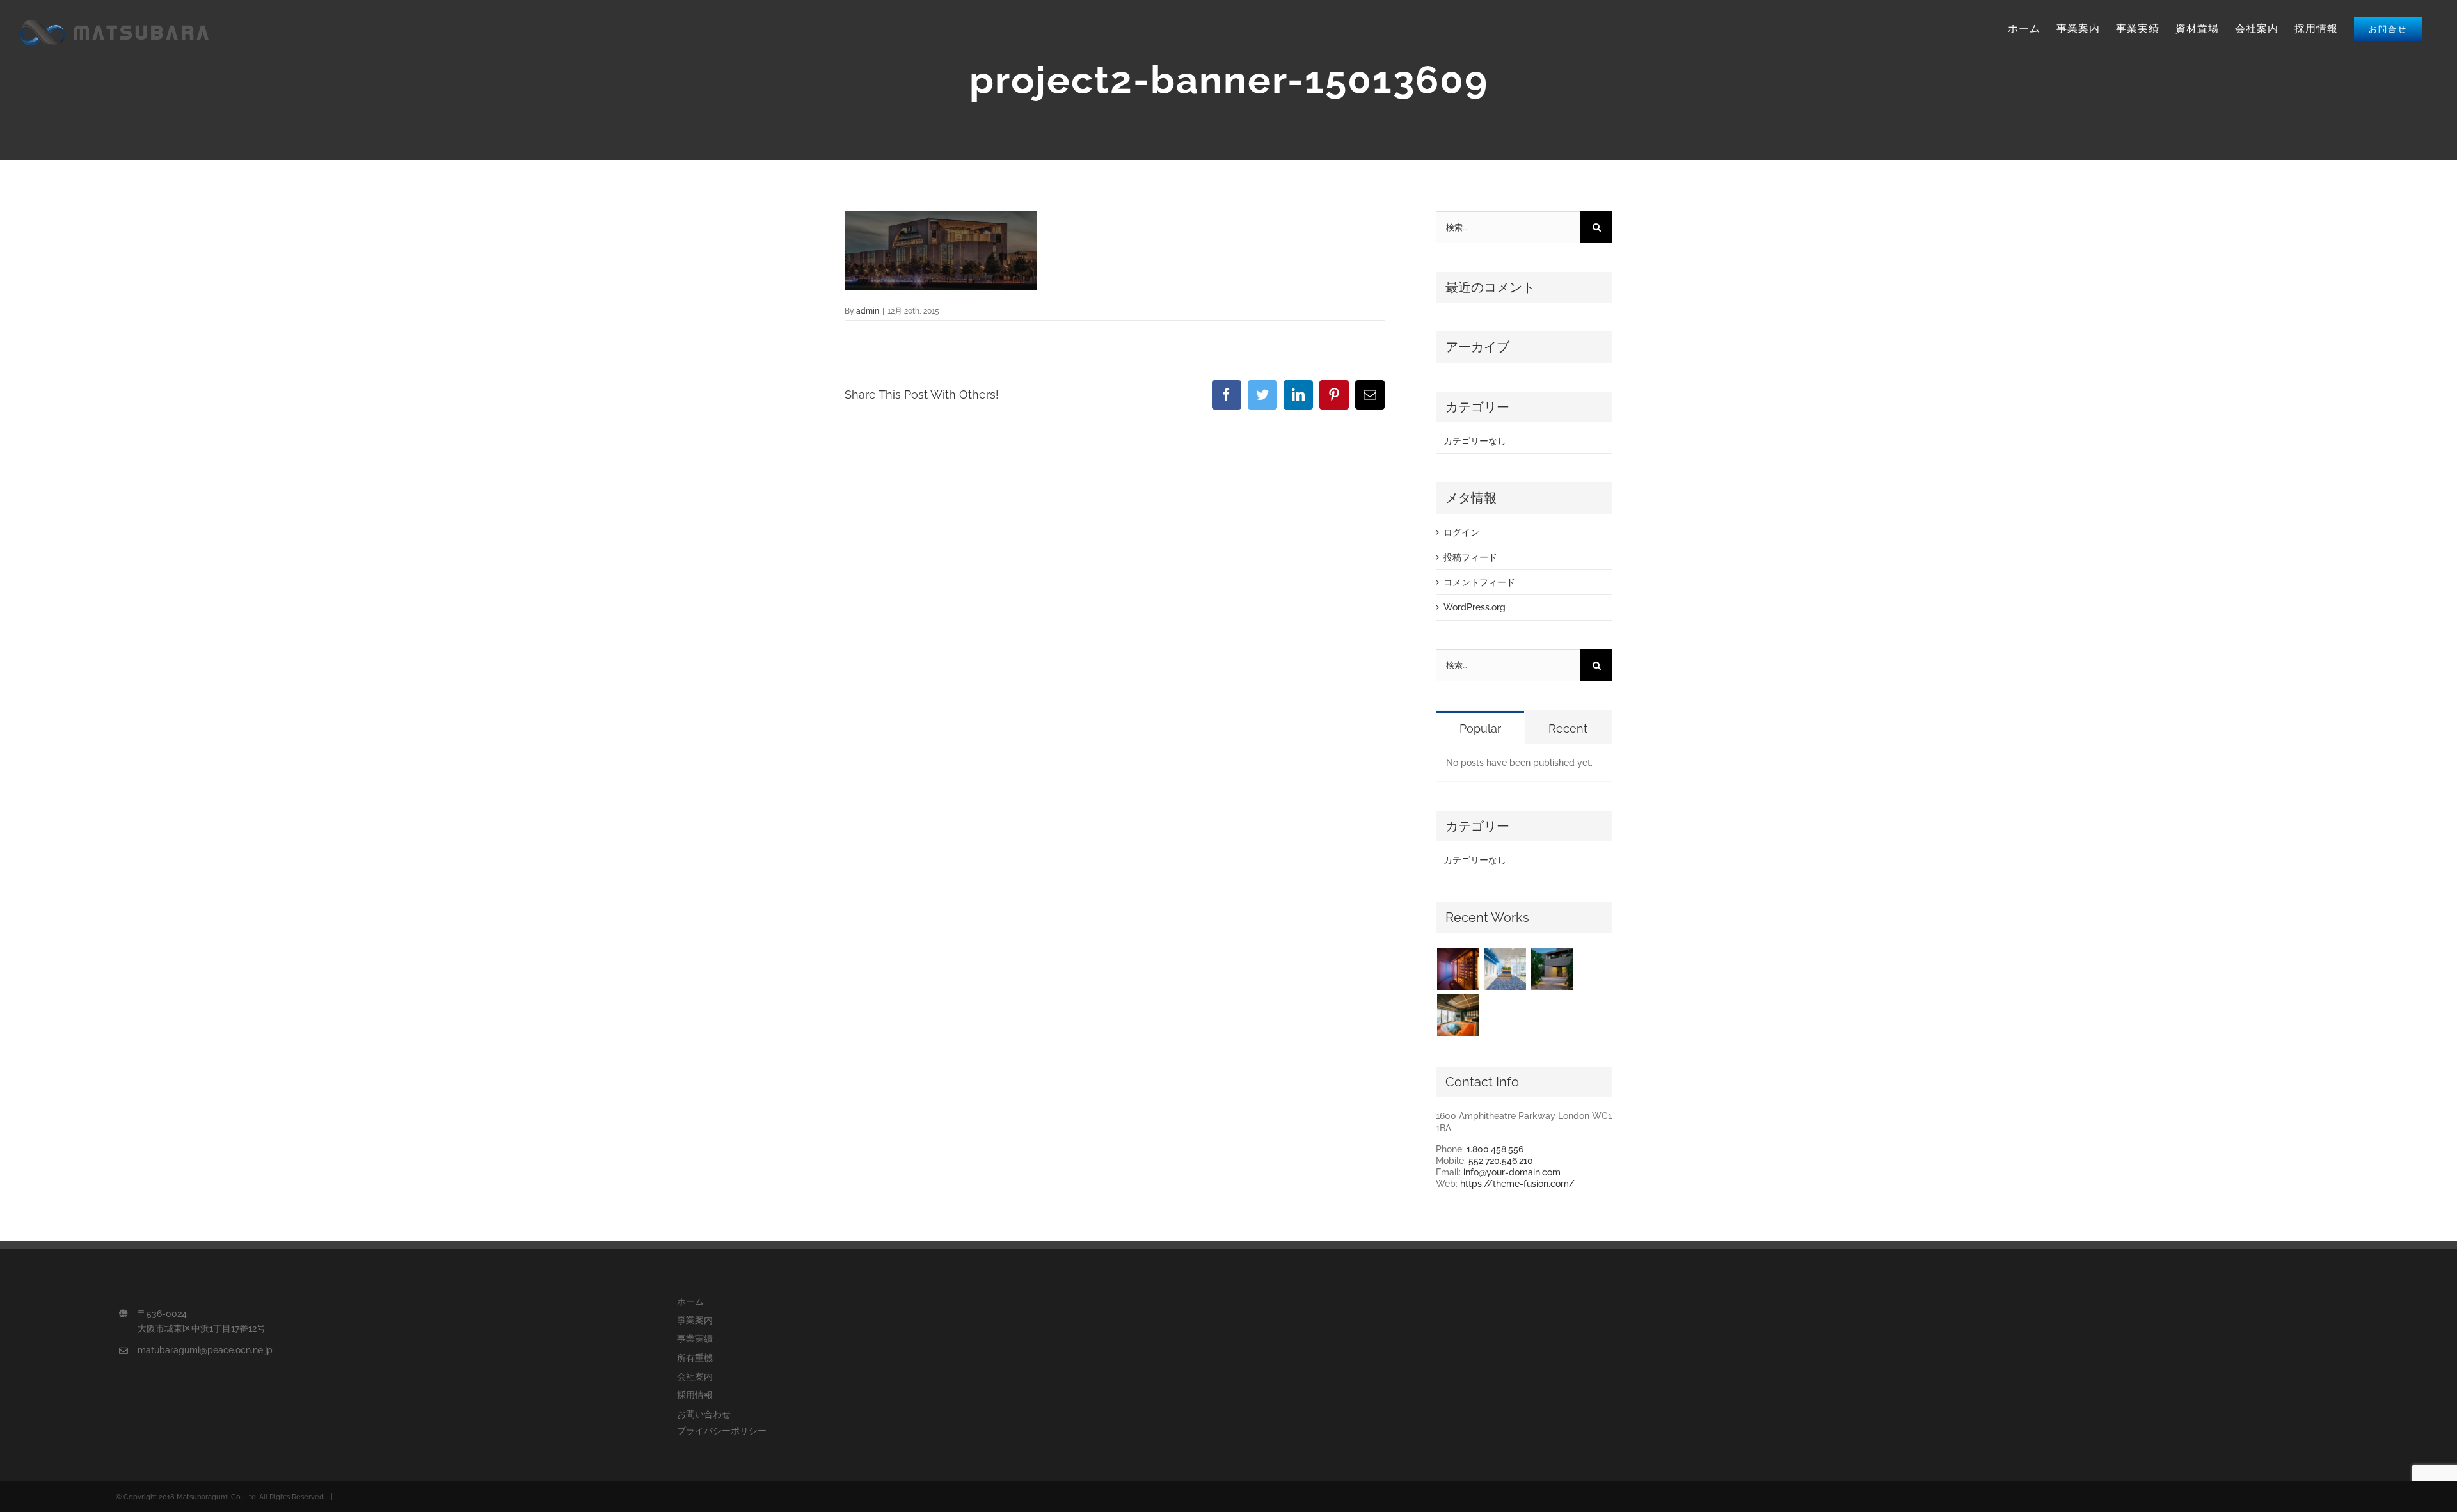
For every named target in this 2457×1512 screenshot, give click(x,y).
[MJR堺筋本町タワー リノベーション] (1458, 1015)
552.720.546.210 (1501, 1161)
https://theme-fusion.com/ (1517, 1184)
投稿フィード (1470, 557)
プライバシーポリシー (722, 1431)
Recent (1568, 728)
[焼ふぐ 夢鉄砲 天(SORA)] (1458, 969)
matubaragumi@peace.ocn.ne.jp (205, 1350)
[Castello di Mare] (1551, 969)
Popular (1480, 728)
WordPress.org (1475, 607)
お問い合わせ (704, 1414)
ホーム (690, 1301)
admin (868, 311)
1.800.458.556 (1495, 1149)
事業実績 (695, 1339)
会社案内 (695, 1376)
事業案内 (695, 1320)
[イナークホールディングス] (1505, 969)
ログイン (1461, 532)
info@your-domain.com (1512, 1172)
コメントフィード (1479, 582)
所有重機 (695, 1358)
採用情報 (695, 1395)
